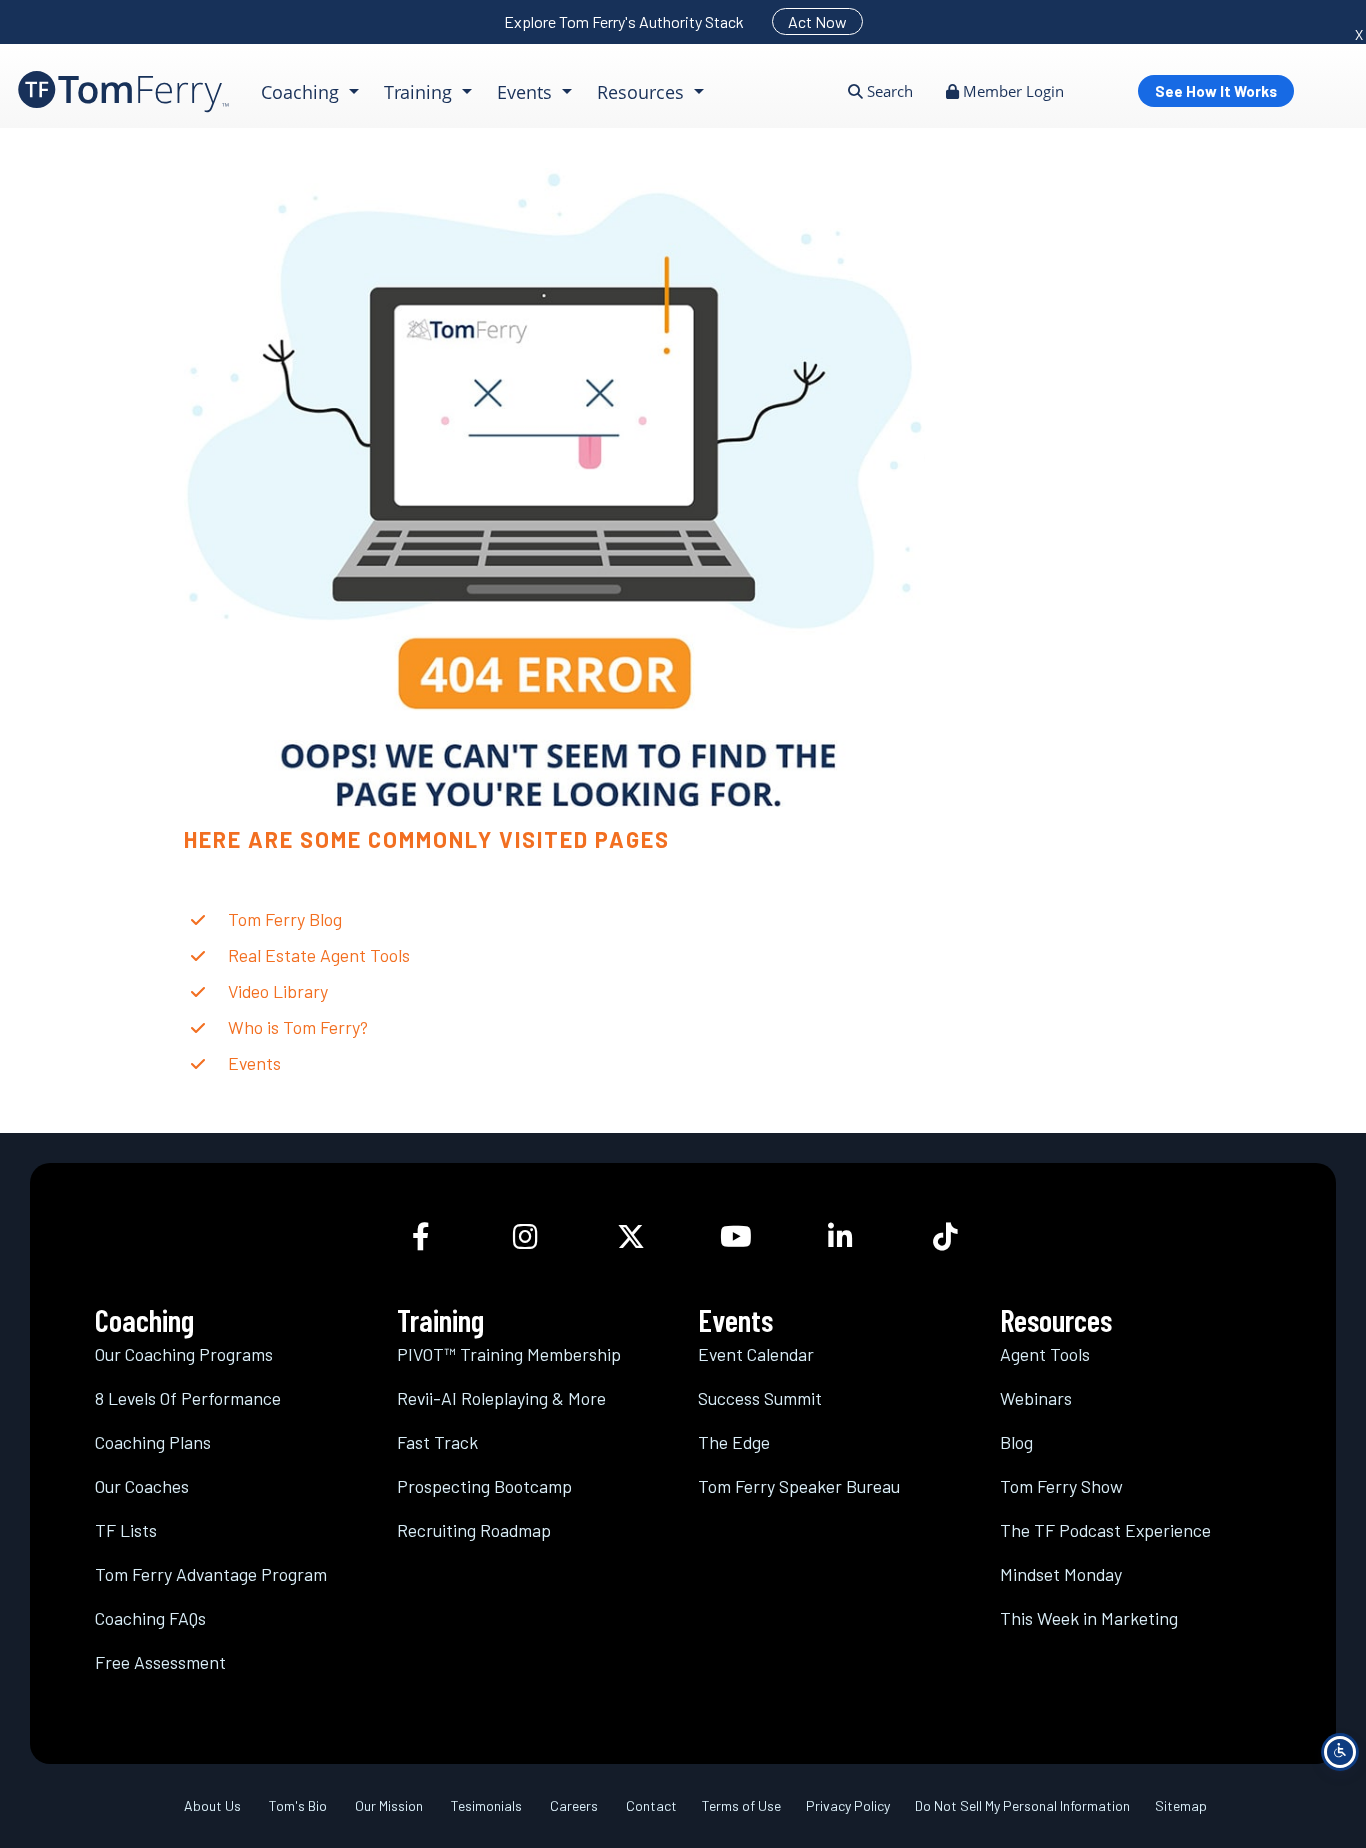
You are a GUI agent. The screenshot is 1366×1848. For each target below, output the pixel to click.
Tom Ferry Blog (285, 919)
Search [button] (888, 91)
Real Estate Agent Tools (319, 955)
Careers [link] (574, 1805)
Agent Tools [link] (1045, 1354)
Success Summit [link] (760, 1398)
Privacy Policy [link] (848, 1805)
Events (254, 1063)
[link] (123, 91)
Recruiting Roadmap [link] (474, 1530)
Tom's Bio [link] (298, 1805)
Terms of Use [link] (741, 1805)
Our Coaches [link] (142, 1486)
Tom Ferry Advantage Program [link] (211, 1574)
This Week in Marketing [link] (1089, 1618)
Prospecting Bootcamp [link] (484, 1486)
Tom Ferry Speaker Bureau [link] (799, 1486)
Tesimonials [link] (486, 1805)
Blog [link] (1016, 1442)
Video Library (278, 991)
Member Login (1011, 91)
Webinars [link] (1036, 1398)
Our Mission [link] (389, 1805)
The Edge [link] (734, 1442)
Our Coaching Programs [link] (184, 1354)
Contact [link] (651, 1805)
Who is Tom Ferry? (298, 1027)
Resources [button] (643, 92)
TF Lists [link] (126, 1530)
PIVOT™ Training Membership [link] (509, 1354)
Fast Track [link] (437, 1442)
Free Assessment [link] (160, 1662)
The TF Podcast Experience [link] (1105, 1530)
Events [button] (527, 92)
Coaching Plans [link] (153, 1442)
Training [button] (420, 92)
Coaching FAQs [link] (150, 1618)
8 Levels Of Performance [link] (188, 1398)
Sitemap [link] (1181, 1805)
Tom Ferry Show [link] (1061, 1486)
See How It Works (1216, 91)
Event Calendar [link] (756, 1354)
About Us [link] (212, 1805)
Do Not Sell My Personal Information (1022, 1805)
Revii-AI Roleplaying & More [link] (501, 1398)
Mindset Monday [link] (1061, 1574)
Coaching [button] (302, 92)
